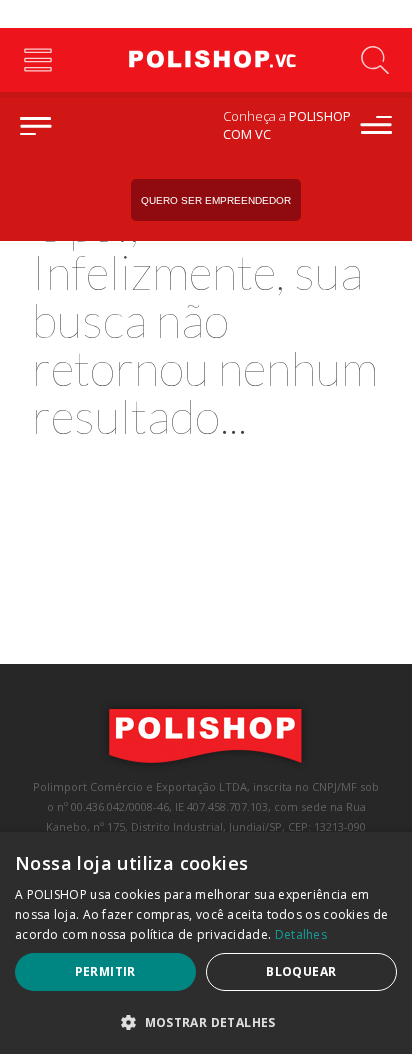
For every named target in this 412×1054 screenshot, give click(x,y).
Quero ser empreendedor (216, 200)
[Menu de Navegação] (37, 60)
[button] (206, 1021)
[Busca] (374, 60)
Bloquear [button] (301, 971)
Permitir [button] (105, 971)
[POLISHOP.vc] (206, 60)
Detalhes (301, 934)
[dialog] (206, 943)
